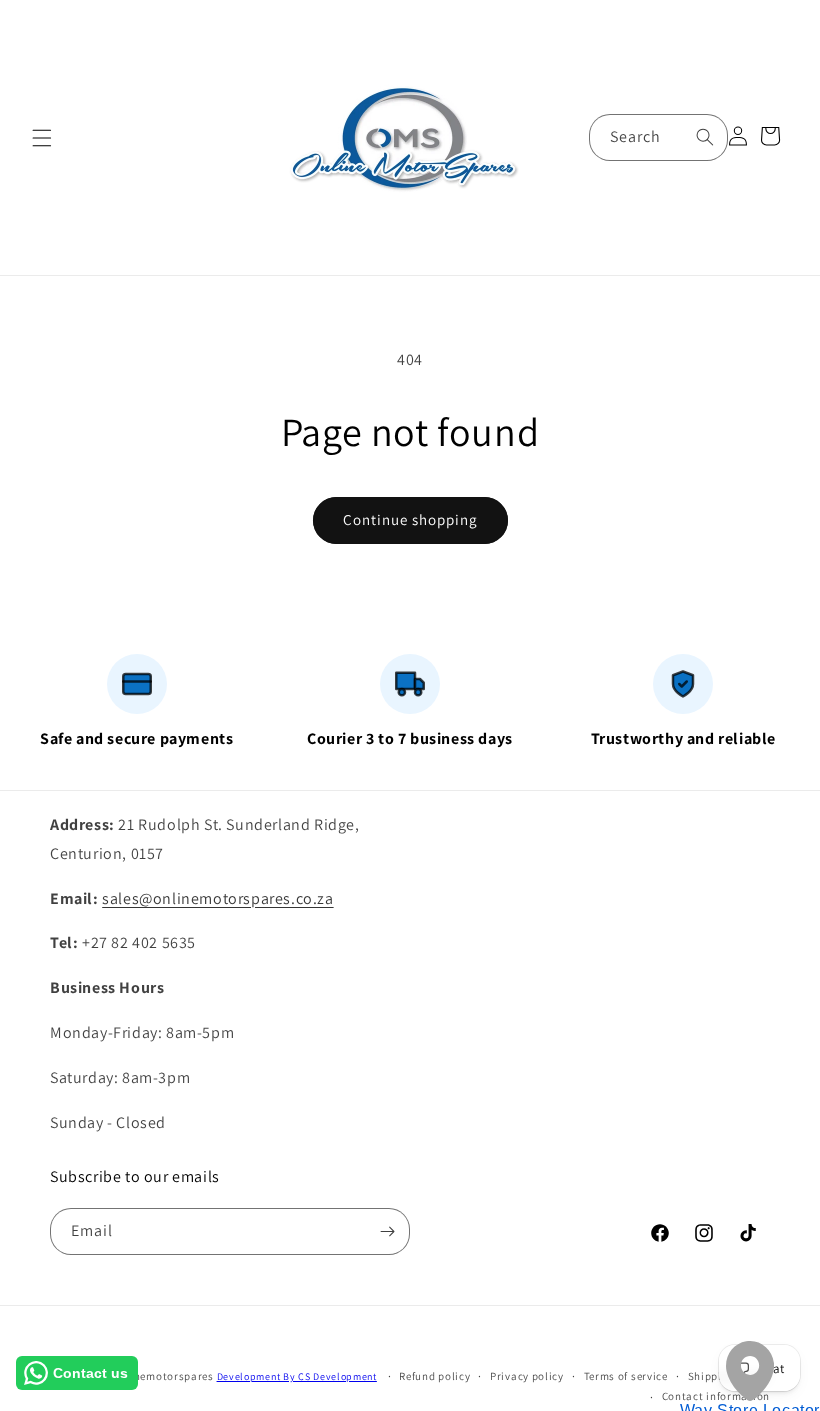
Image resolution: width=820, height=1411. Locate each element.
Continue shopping (410, 519)
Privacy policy (527, 1376)
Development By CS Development (297, 1376)
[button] (42, 138)
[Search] (705, 137)
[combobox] (658, 137)
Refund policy (434, 1376)
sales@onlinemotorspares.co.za (217, 898)
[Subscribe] (387, 1231)
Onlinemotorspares (163, 1376)
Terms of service (626, 1376)
